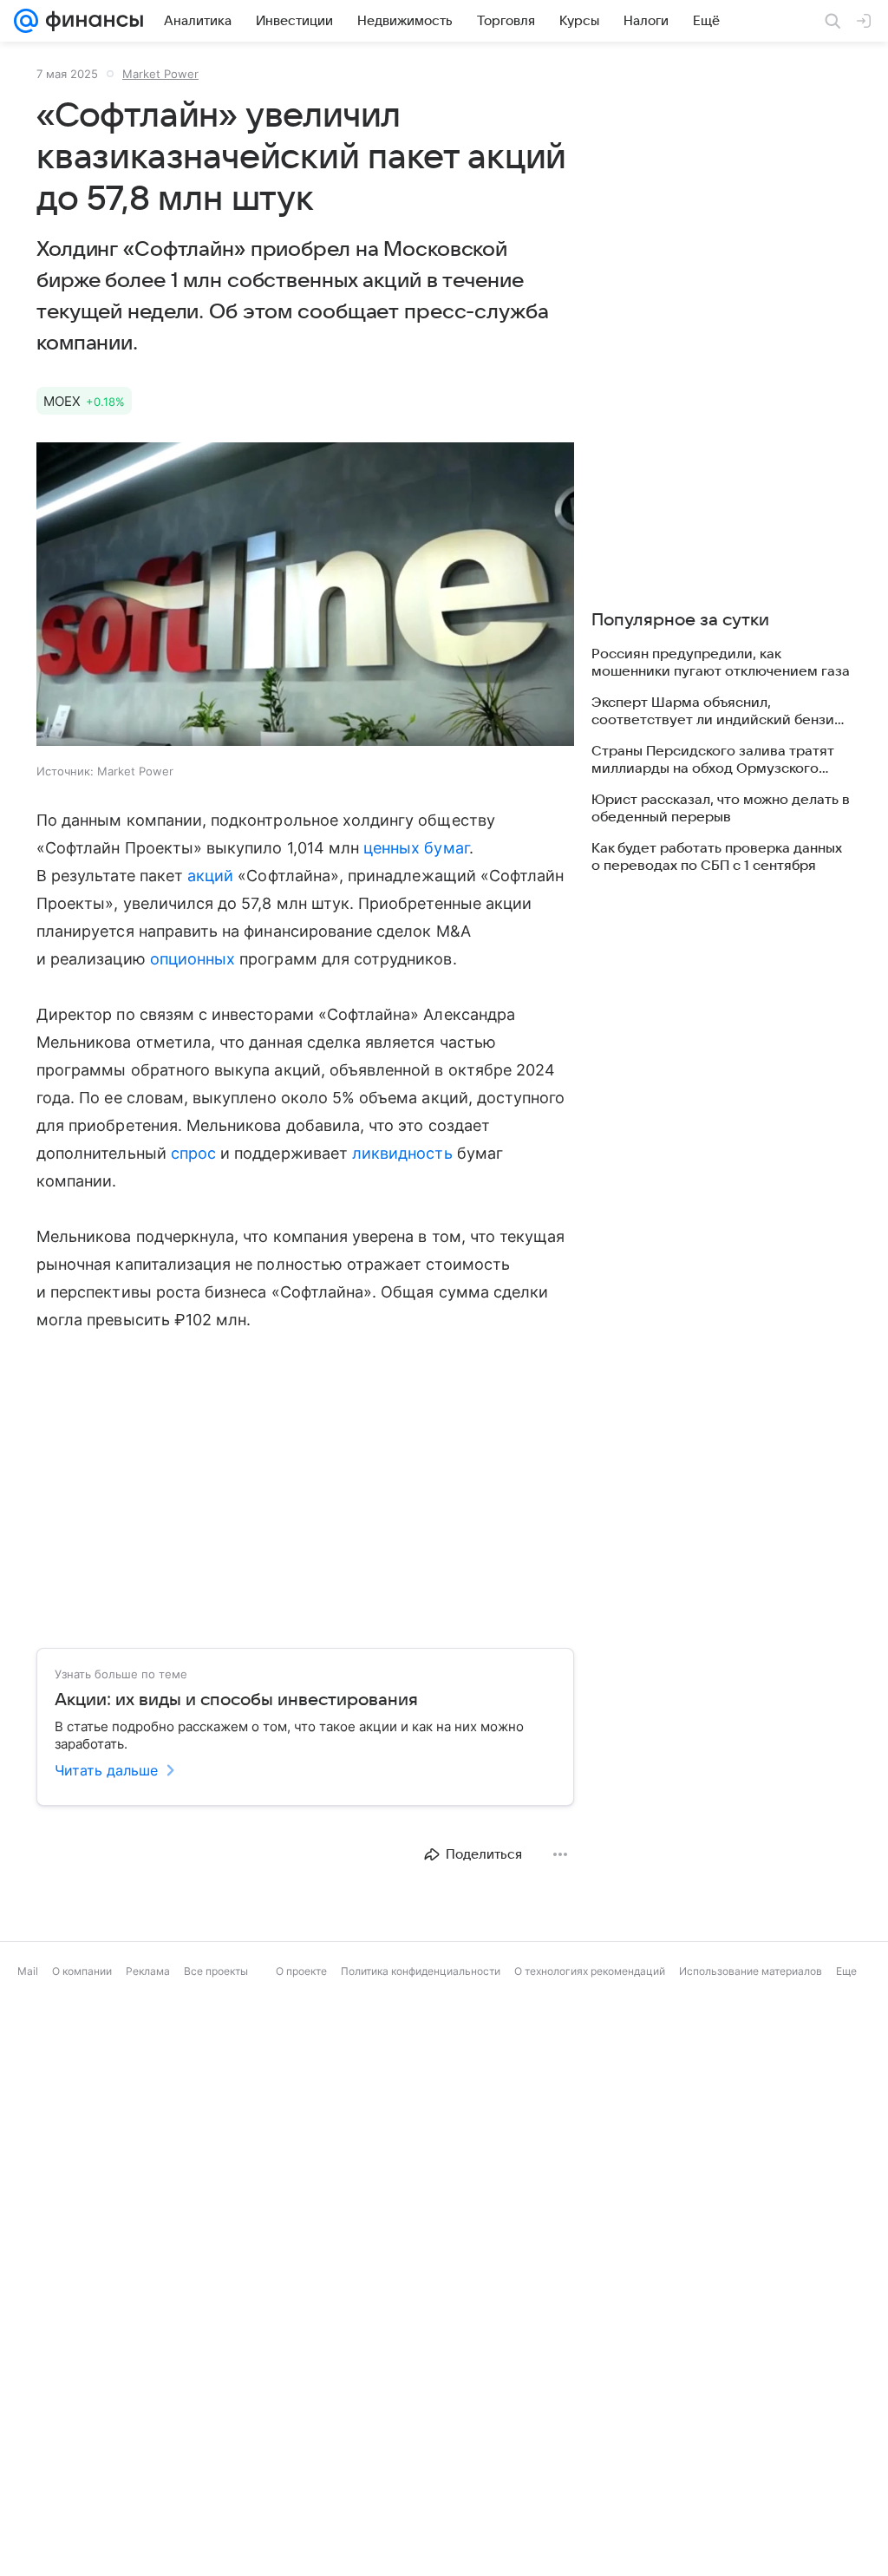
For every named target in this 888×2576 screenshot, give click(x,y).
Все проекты (216, 1971)
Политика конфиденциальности (421, 1971)
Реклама (148, 1971)
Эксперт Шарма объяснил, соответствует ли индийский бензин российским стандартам (717, 712)
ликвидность (402, 1153)
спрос (193, 1153)
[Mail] (26, 21)
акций (210, 876)
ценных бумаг (416, 848)
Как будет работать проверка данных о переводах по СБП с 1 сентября (717, 857)
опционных (193, 959)
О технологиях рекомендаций (590, 1971)
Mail (28, 1971)
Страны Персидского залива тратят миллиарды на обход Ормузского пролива (713, 760)
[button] (305, 596)
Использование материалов (751, 1971)
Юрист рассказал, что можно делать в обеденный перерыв (721, 808)
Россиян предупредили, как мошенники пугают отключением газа (721, 663)
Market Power (160, 74)
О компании (82, 1971)
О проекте (301, 1971)
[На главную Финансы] (91, 21)
